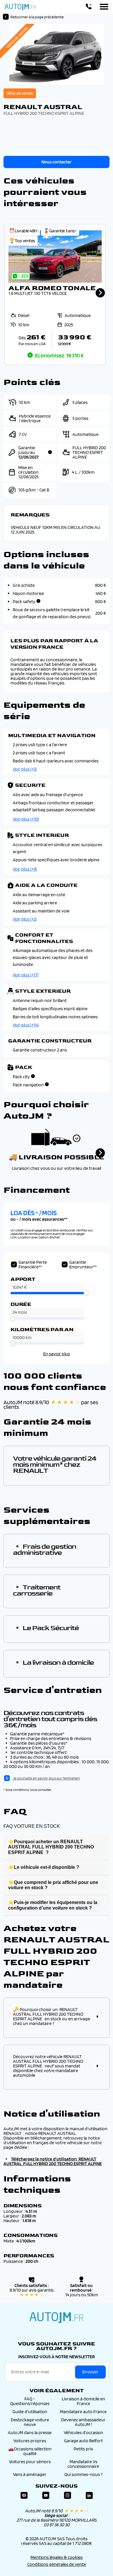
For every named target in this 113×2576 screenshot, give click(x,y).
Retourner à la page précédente (37, 17)
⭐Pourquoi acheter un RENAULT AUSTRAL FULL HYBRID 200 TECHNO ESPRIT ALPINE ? (51, 1847)
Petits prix (83, 2449)
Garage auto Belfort (83, 2441)
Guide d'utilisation (30, 2412)
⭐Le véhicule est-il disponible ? (44, 1867)
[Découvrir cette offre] (55, 295)
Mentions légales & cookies (57, 2557)
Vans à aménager (30, 2474)
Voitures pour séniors (30, 2462)
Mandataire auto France (83, 2412)
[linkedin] (89, 2496)
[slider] (86, 1293)
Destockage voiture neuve (30, 2422)
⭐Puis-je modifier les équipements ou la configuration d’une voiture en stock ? (53, 1905)
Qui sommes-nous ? (83, 2474)
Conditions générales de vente (57, 2564)
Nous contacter (57, 162)
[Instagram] (68, 2496)
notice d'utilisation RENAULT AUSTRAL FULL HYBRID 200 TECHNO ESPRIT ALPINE (53, 2161)
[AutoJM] (20, 7)
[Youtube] (46, 2496)
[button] (55, 295)
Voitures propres (30, 2441)
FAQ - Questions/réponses (30, 2401)
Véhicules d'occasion (83, 2433)
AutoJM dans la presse (30, 2433)
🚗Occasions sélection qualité (30, 2451)
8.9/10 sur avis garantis (32, 2292)
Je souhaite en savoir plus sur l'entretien (46, 1778)
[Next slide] (100, 293)
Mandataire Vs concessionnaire (83, 2464)
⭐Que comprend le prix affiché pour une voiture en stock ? (53, 1885)
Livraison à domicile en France (83, 2401)
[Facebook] (24, 2496)
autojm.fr (57, 2317)
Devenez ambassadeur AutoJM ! (83, 2422)
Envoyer (90, 2372)
